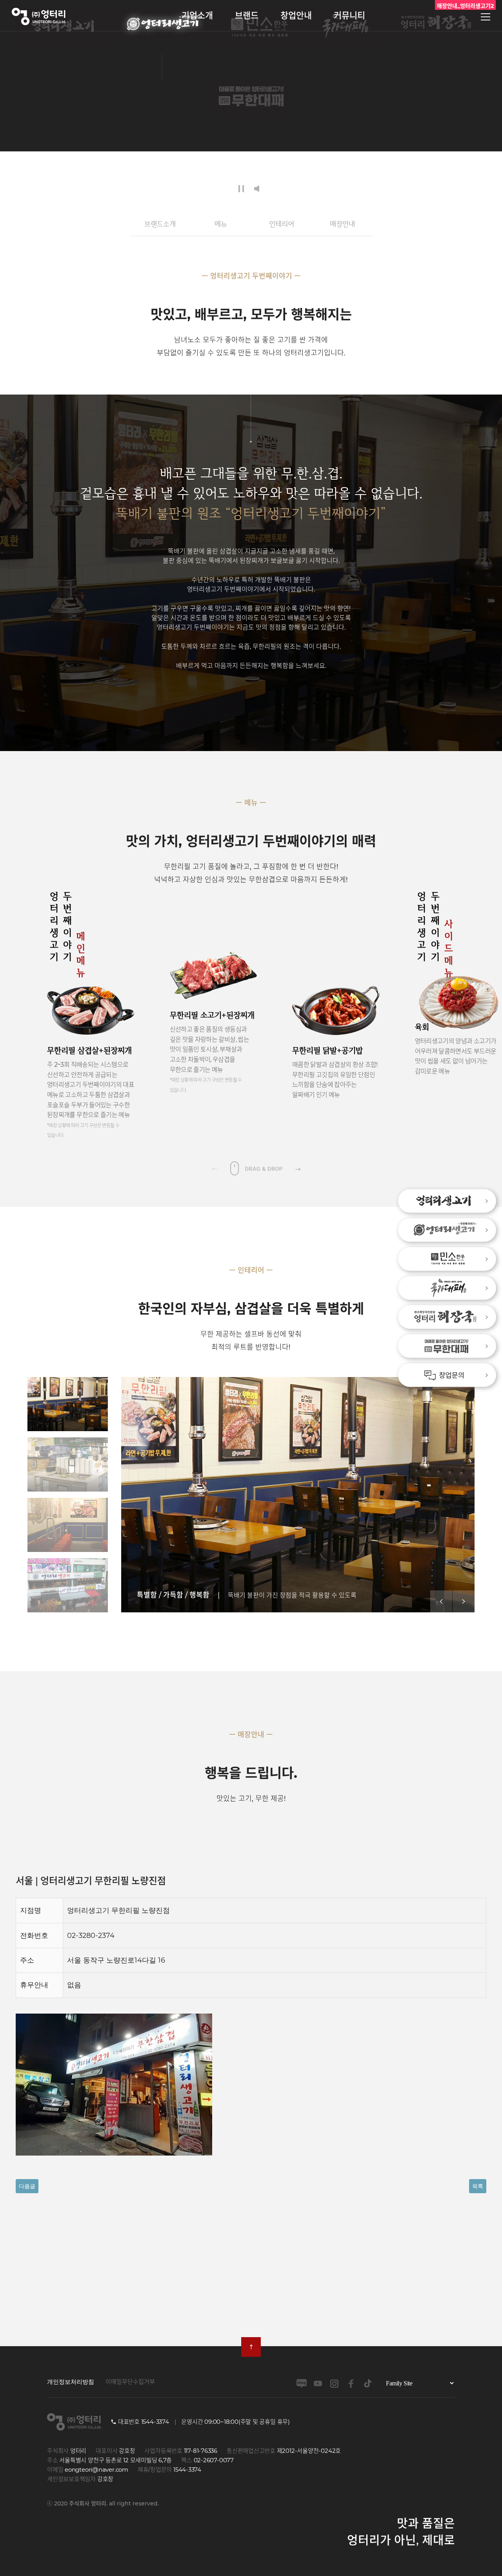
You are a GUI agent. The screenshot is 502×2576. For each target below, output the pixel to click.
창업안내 (296, 15)
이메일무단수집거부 (130, 2382)
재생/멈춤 (241, 189)
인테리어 (282, 224)
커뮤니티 (349, 15)
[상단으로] (251, 2347)
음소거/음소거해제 (259, 189)
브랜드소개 (160, 224)
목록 (478, 2186)
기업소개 (197, 15)
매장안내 (342, 224)
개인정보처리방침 (71, 2382)
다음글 (27, 2186)
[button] (298, 1168)
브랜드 (247, 15)
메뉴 (221, 224)
